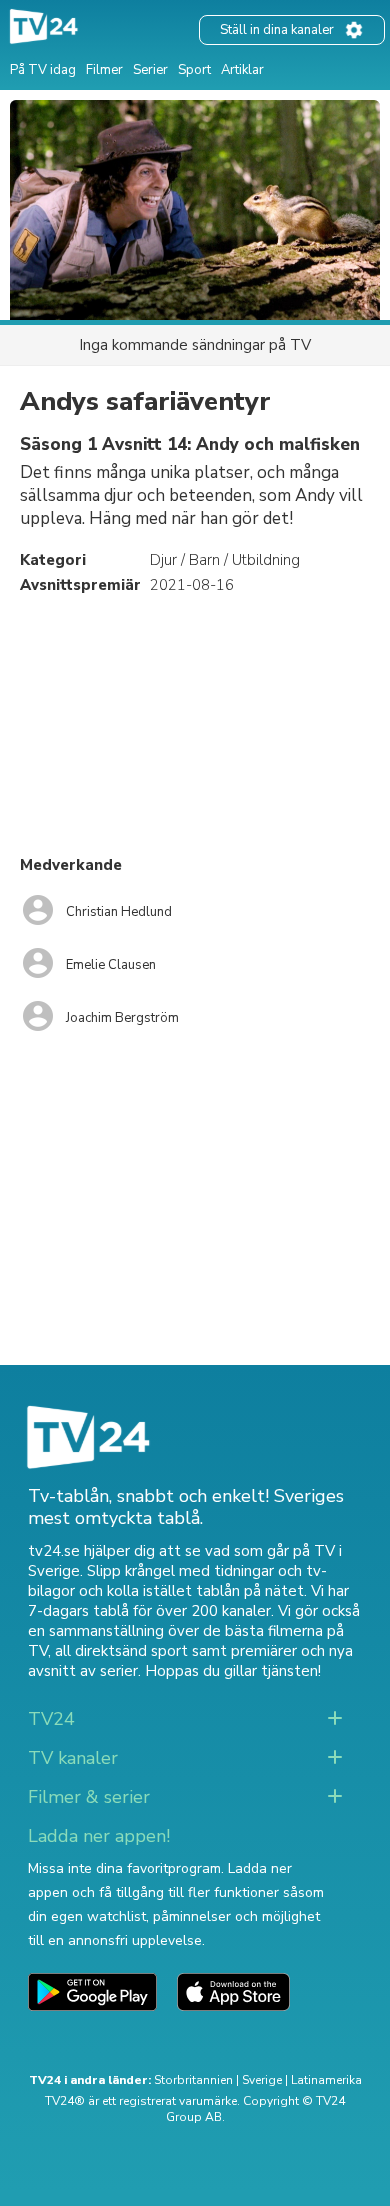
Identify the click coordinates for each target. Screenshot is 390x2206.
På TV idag (43, 70)
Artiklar (242, 70)
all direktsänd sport (121, 1651)
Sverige (262, 2080)
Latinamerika (326, 2080)
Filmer (104, 70)
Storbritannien (193, 2080)
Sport (194, 70)
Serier (150, 70)
